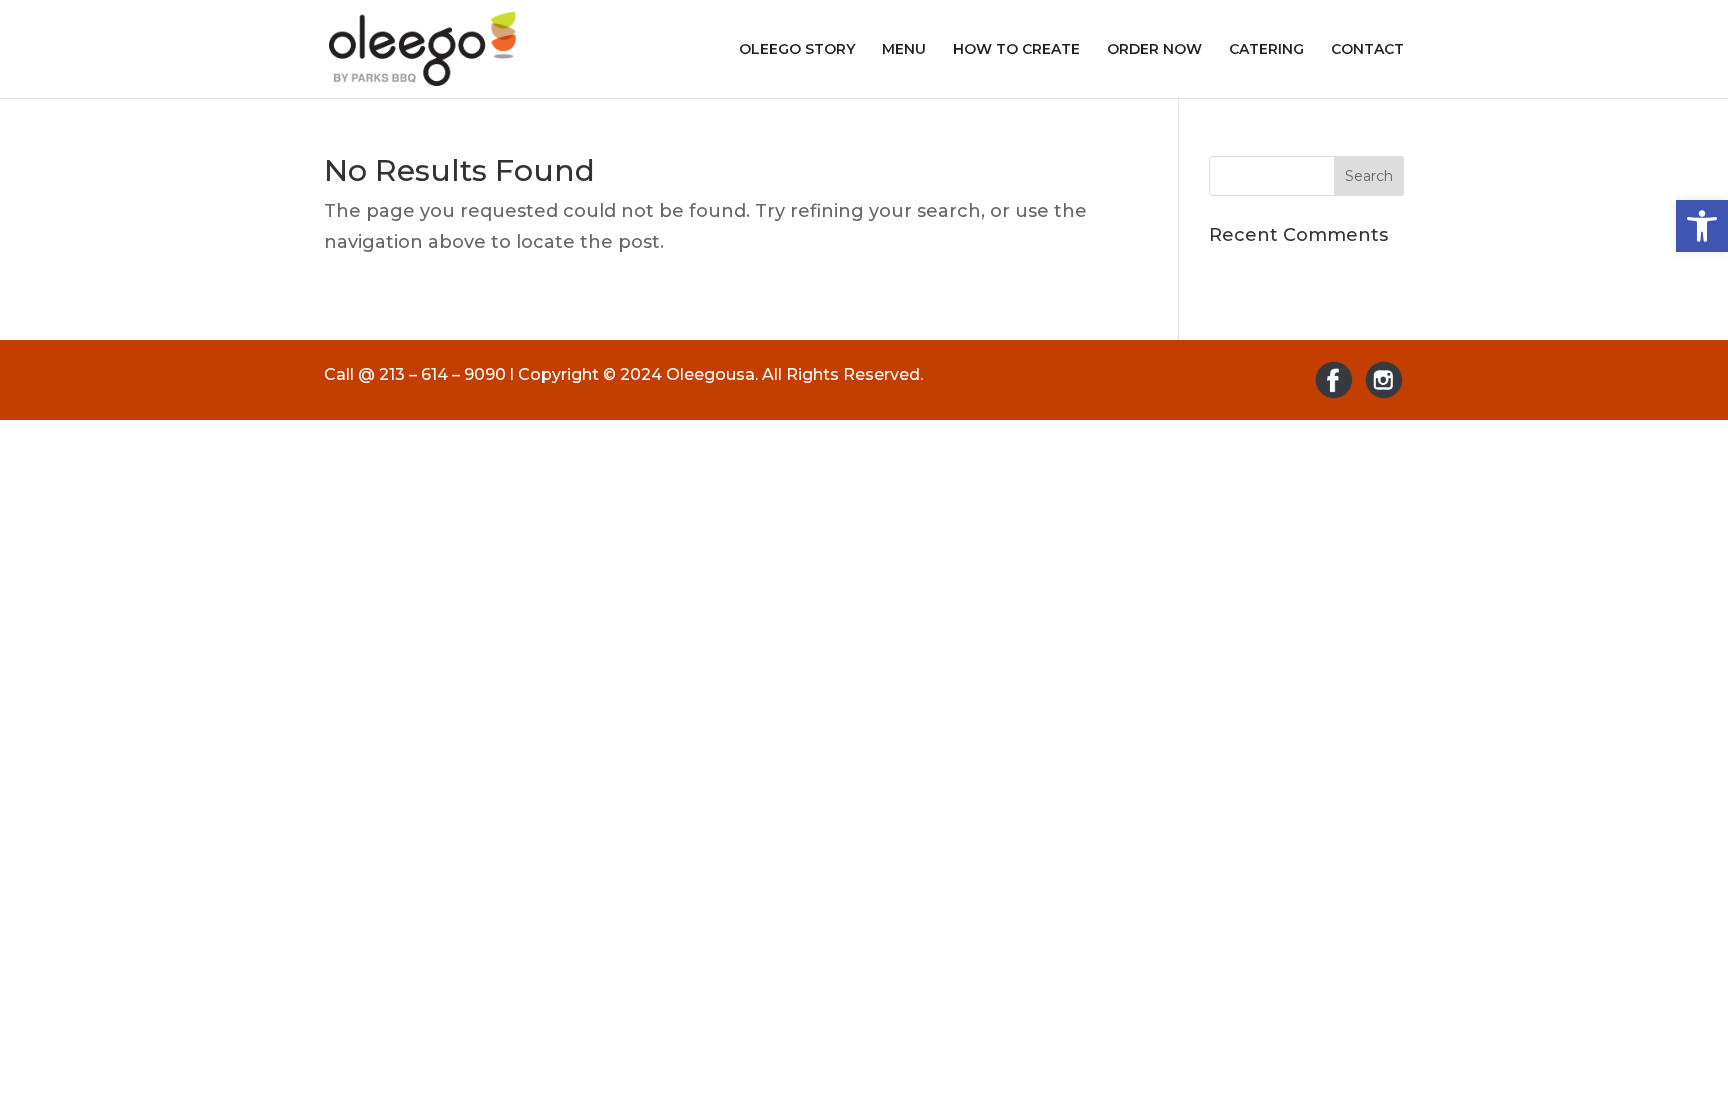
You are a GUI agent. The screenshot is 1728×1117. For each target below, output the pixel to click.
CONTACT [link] (1367, 50)
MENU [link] (904, 50)
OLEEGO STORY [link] (797, 50)
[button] (1369, 176)
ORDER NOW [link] (1154, 50)
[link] (1702, 226)
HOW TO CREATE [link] (1016, 50)
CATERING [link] (1266, 50)
